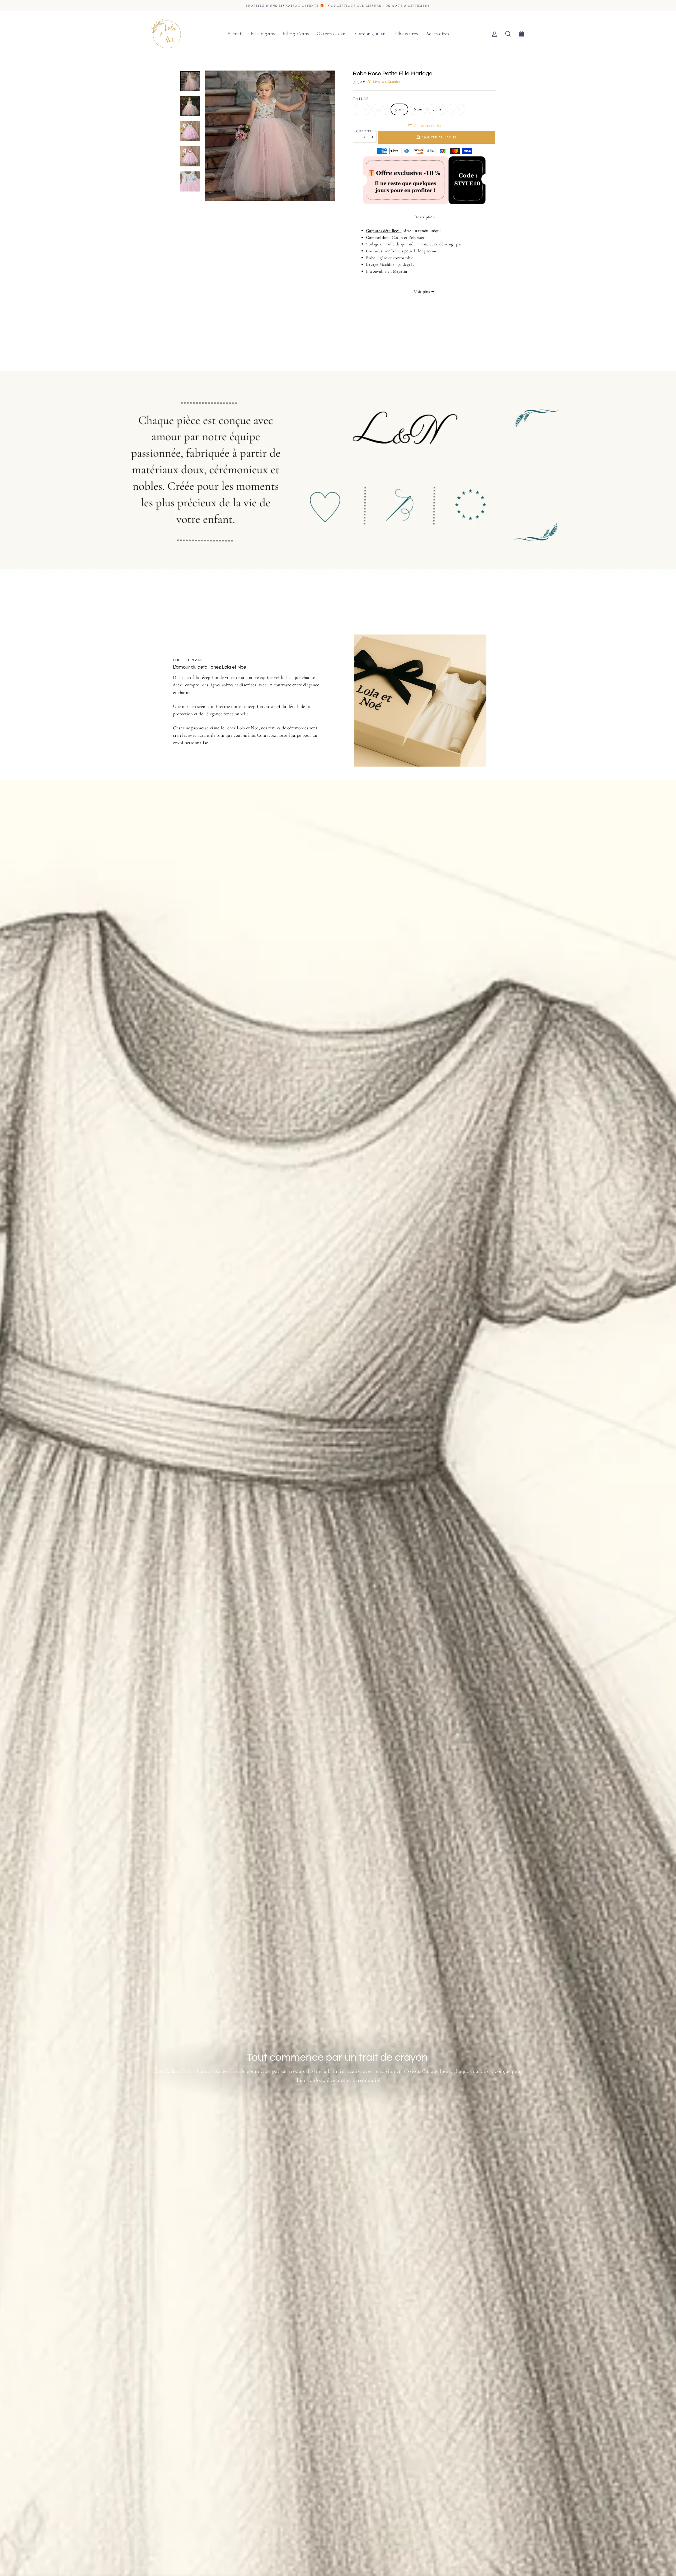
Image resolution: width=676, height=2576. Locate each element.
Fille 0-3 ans (263, 33)
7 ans (437, 109)
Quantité (365, 131)
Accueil (235, 33)
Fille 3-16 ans (296, 33)
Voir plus (422, 292)
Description (424, 217)
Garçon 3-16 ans (371, 33)
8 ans (456, 109)
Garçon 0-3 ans (332, 33)
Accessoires (437, 33)
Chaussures (407, 33)
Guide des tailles (427, 125)
